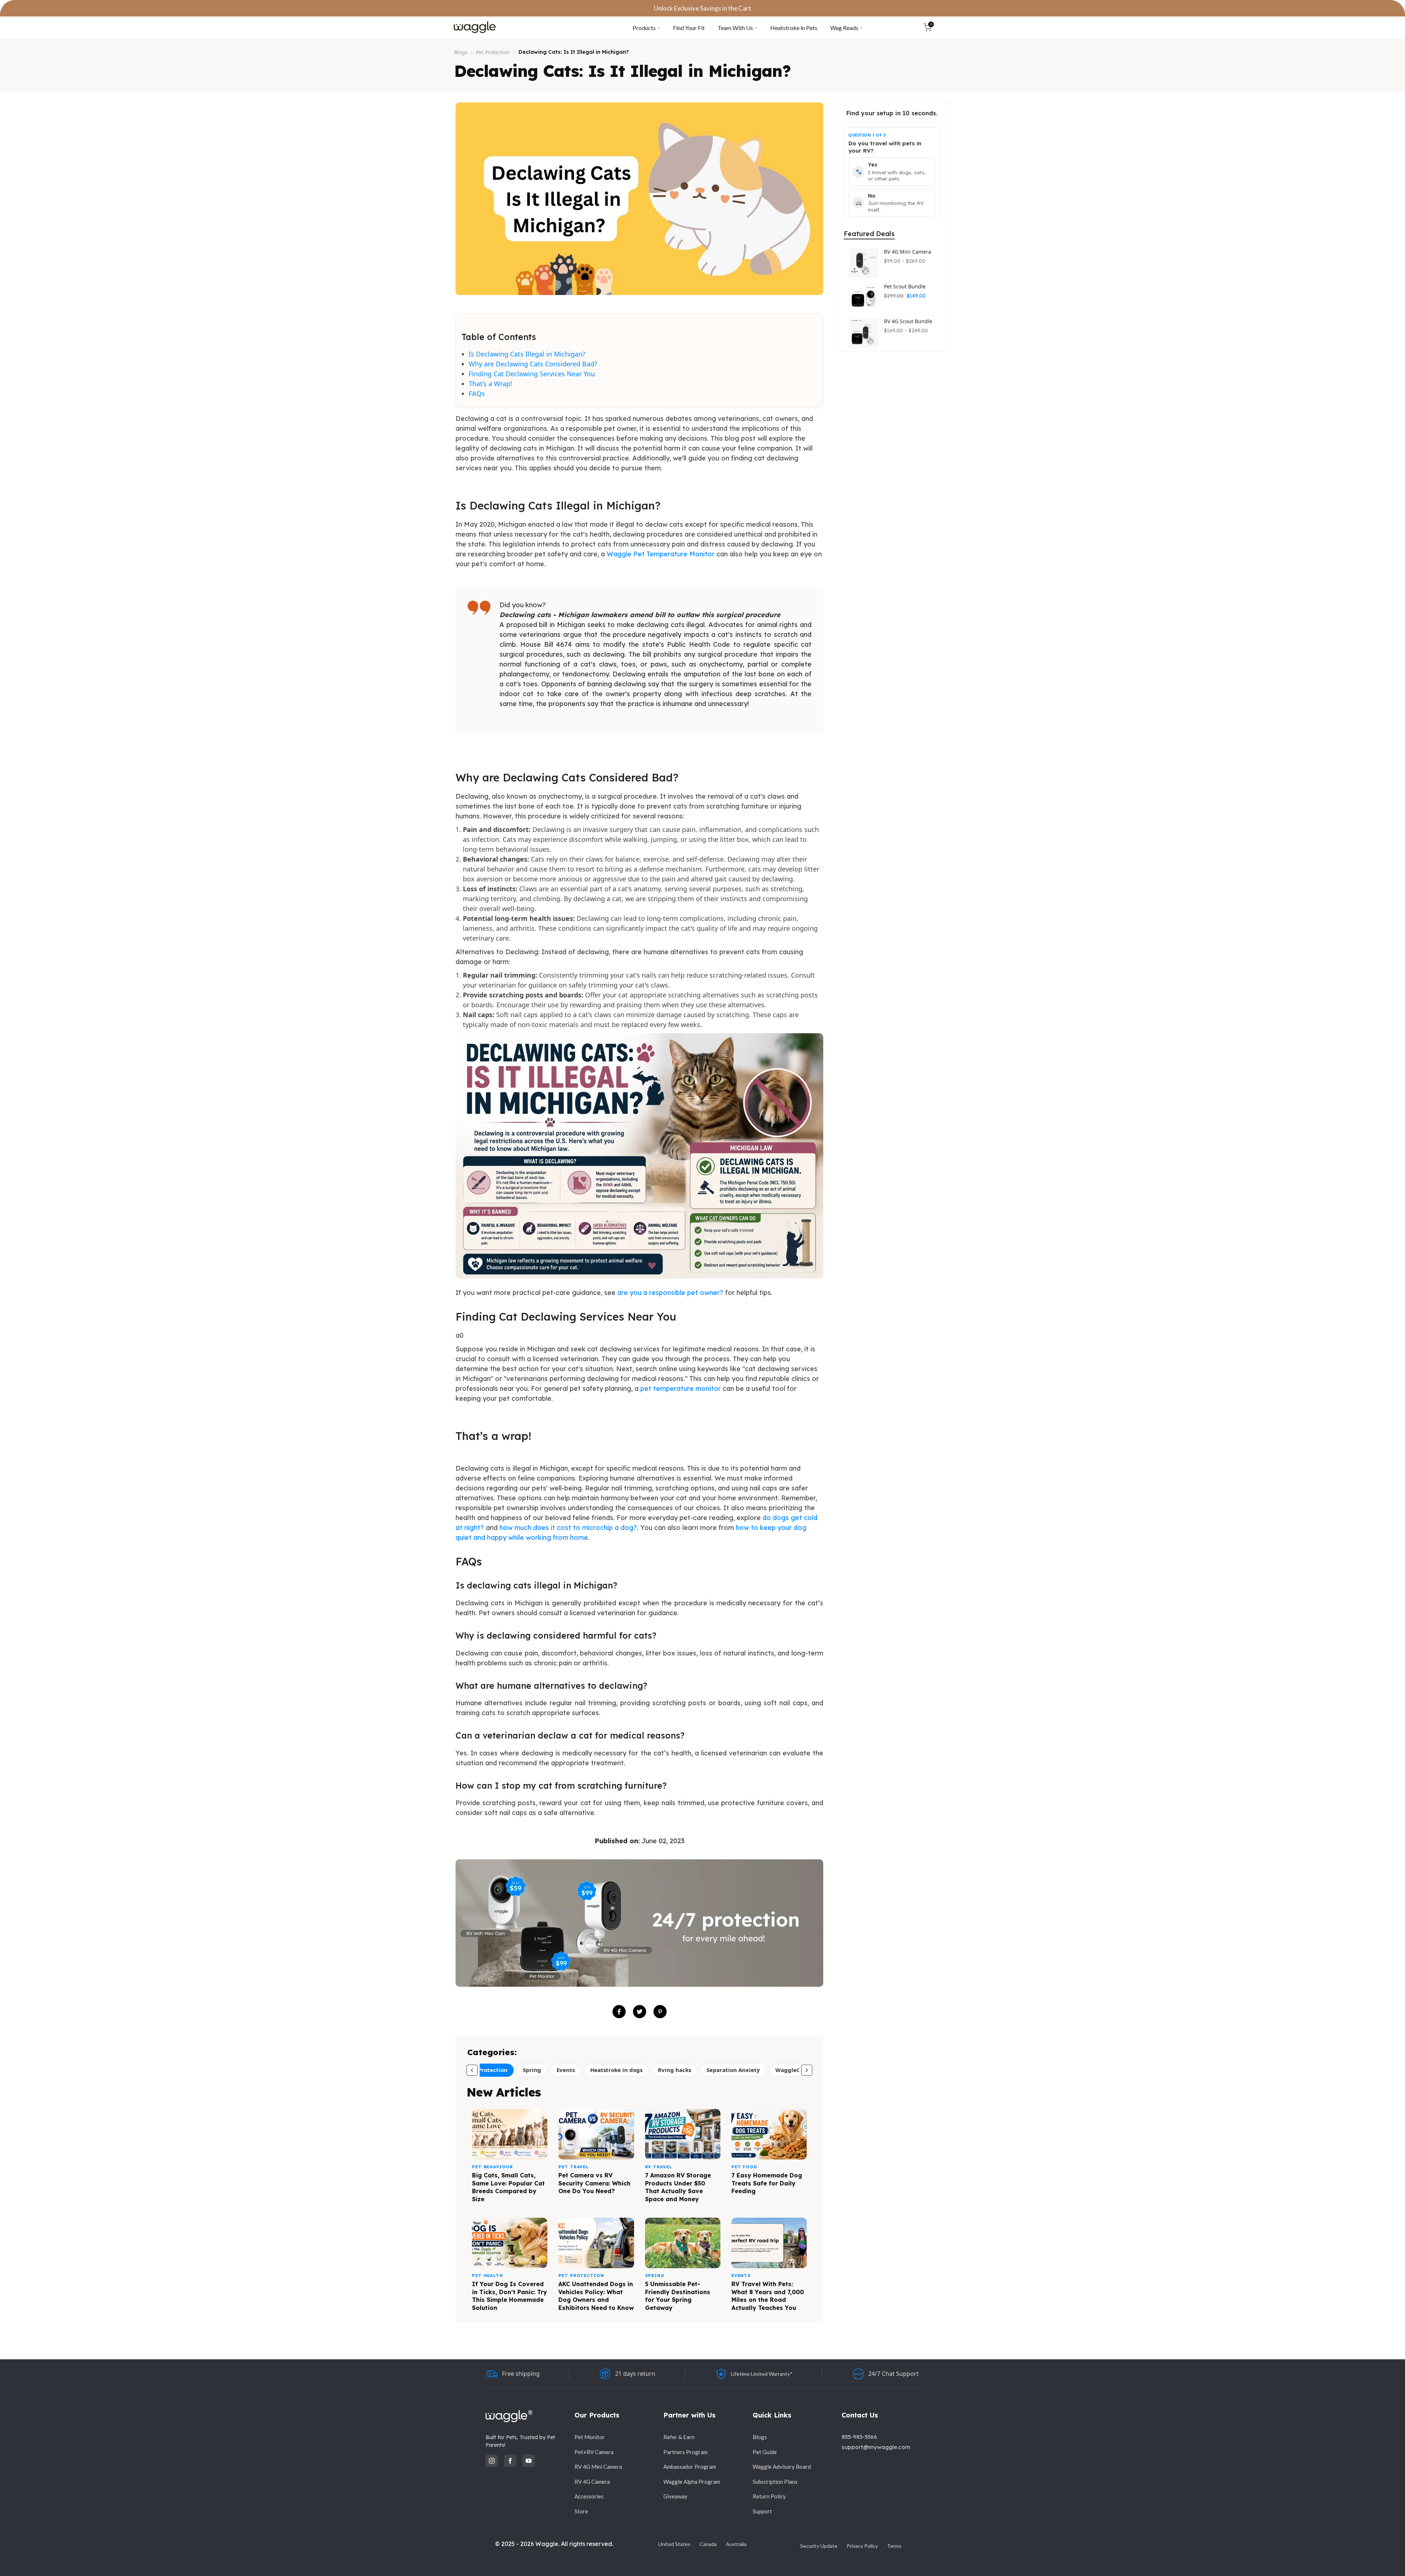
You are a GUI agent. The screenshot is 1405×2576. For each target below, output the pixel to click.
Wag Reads (844, 28)
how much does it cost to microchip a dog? (568, 1528)
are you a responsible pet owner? (670, 1293)
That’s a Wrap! (490, 384)
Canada (708, 2544)
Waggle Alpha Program (692, 2482)
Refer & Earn (679, 2437)
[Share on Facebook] (619, 2012)
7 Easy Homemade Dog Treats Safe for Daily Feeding (767, 2183)
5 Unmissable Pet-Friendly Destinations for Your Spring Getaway (678, 2296)
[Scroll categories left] (472, 2070)
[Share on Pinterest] (660, 2012)
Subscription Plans (775, 2482)
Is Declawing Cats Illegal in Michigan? (527, 354)
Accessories (589, 2496)
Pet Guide (765, 2452)
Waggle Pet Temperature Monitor (661, 554)
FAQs (477, 393)
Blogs (461, 52)
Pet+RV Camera (594, 2452)
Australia (736, 2544)
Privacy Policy (862, 2546)
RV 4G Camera (592, 2482)
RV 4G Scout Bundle (908, 321)
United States (674, 2544)
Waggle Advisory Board (782, 2467)
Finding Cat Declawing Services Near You (532, 374)
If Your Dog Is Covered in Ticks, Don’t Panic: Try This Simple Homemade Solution (509, 2296)
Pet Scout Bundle (905, 287)
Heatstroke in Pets (794, 28)
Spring (532, 2070)
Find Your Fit (689, 28)
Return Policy (769, 2496)
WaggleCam (792, 2070)
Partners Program (685, 2452)
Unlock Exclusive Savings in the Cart (702, 8)
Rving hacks (675, 2070)
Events (566, 2070)
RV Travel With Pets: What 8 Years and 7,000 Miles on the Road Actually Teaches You (768, 2296)
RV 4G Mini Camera (908, 252)
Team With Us (735, 28)
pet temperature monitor (681, 1388)
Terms (894, 2546)
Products (644, 28)
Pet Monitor (590, 2437)
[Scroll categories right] (807, 2070)
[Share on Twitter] (640, 2012)
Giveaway (675, 2496)
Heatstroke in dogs (616, 2070)
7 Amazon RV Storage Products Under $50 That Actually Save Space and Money (678, 2187)
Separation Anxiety (733, 2070)
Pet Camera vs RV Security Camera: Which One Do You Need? (594, 2183)
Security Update (819, 2546)
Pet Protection (493, 52)
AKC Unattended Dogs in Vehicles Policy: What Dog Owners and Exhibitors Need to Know (596, 2296)
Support (762, 2511)
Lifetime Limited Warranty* (762, 2374)
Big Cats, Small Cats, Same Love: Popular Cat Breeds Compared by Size (508, 2187)
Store (581, 2511)
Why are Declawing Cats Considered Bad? (533, 364)
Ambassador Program (690, 2467)
